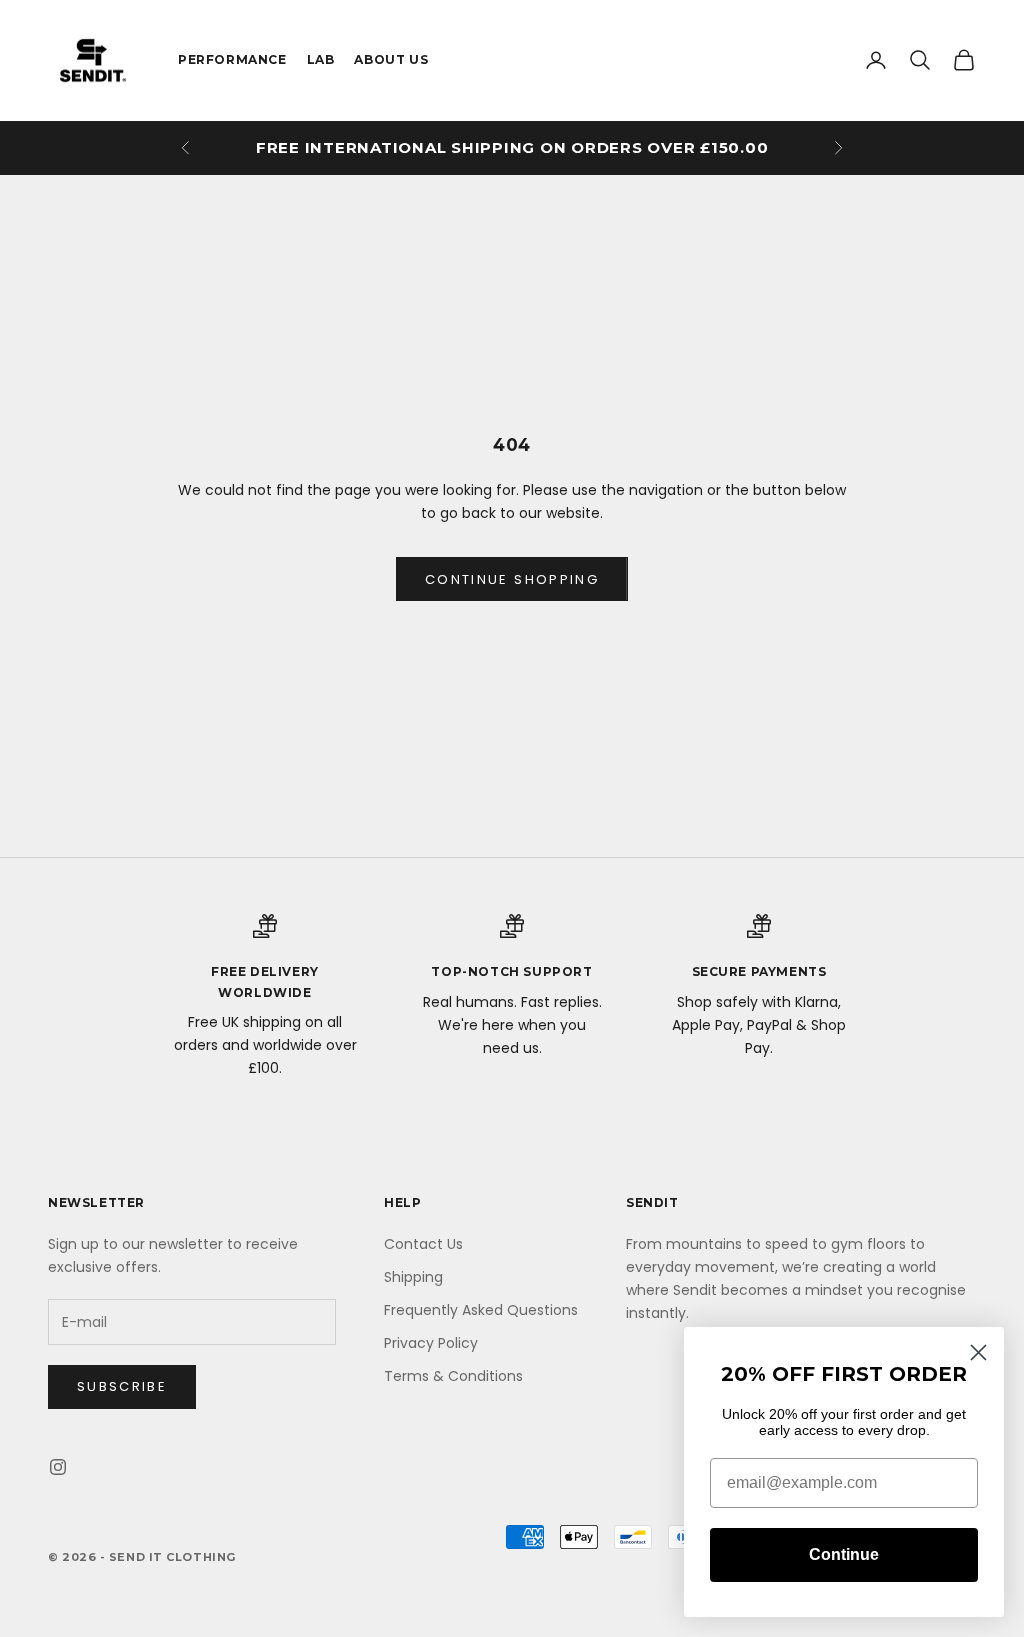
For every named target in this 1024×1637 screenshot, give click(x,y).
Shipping (413, 1277)
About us (391, 59)
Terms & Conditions (453, 1376)
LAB (321, 59)
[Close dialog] (978, 1352)
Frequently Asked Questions (481, 1310)
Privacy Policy (431, 1343)
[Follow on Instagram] (58, 1467)
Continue (844, 1554)
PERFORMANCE (232, 59)
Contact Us (423, 1244)
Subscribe (122, 1386)
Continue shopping (512, 579)
